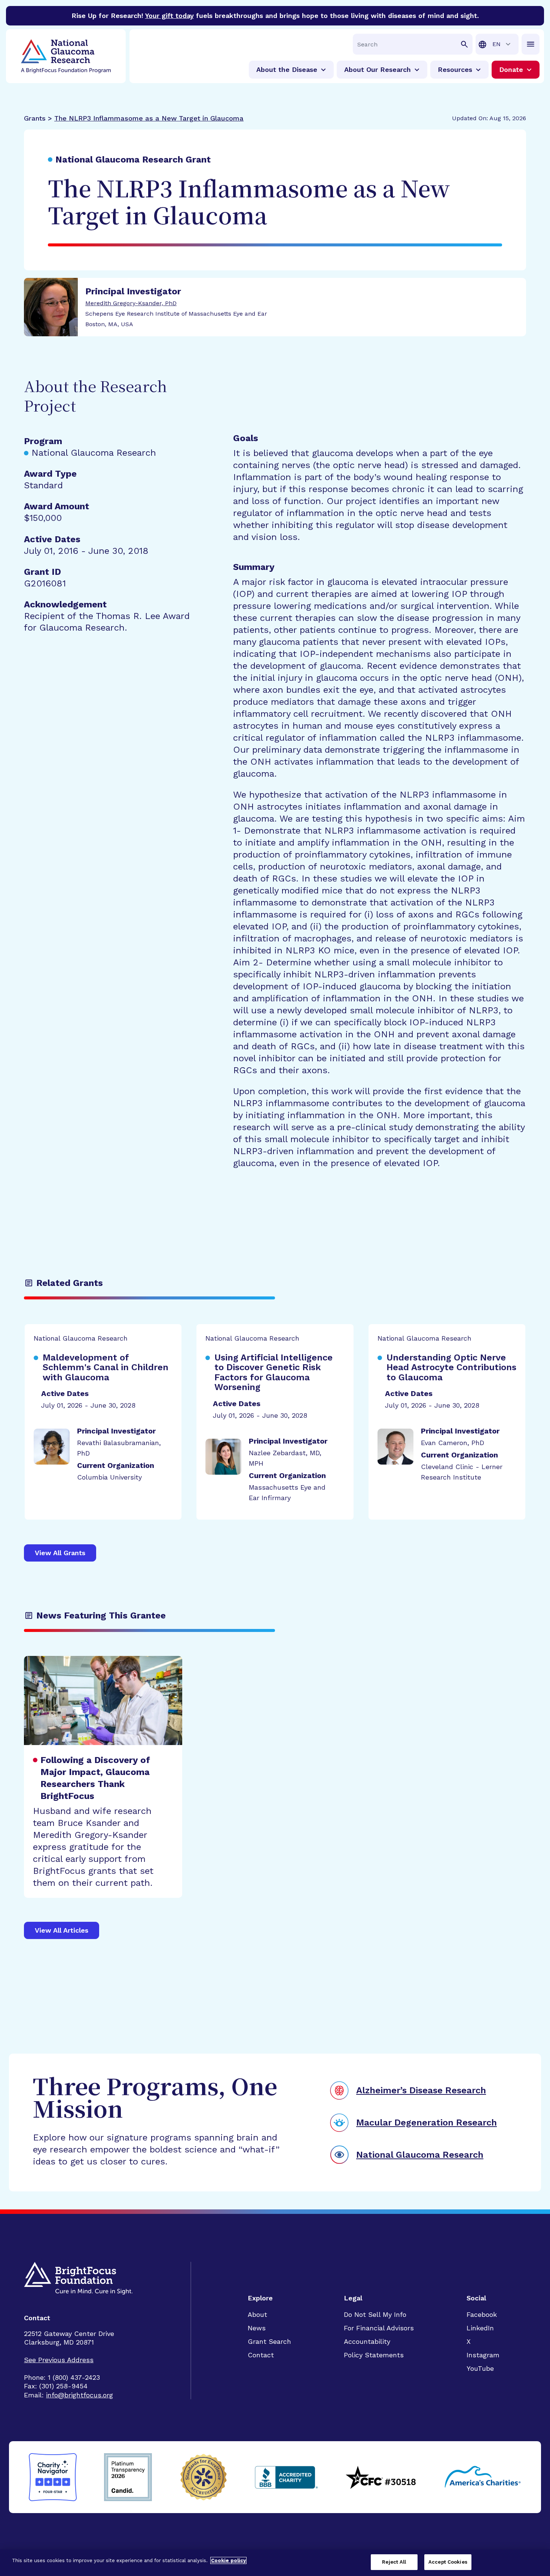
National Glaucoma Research (420, 2155)
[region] (275, 2563)
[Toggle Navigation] (531, 44)
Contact (261, 2355)
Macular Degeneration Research (427, 2123)
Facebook (482, 2314)
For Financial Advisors (379, 2328)
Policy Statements (374, 2355)
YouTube (480, 2368)
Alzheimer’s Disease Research (421, 2090)
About (257, 2314)
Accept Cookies (448, 2562)
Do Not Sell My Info (375, 2314)
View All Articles (62, 1930)
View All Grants (60, 1553)
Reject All (394, 2562)
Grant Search (269, 2341)
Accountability (367, 2341)
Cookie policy (228, 2560)
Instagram (483, 2355)
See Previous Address (59, 2360)
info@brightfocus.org (80, 2395)
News (257, 2328)
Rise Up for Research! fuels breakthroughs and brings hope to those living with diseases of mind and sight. (275, 16)
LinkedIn (480, 2328)
